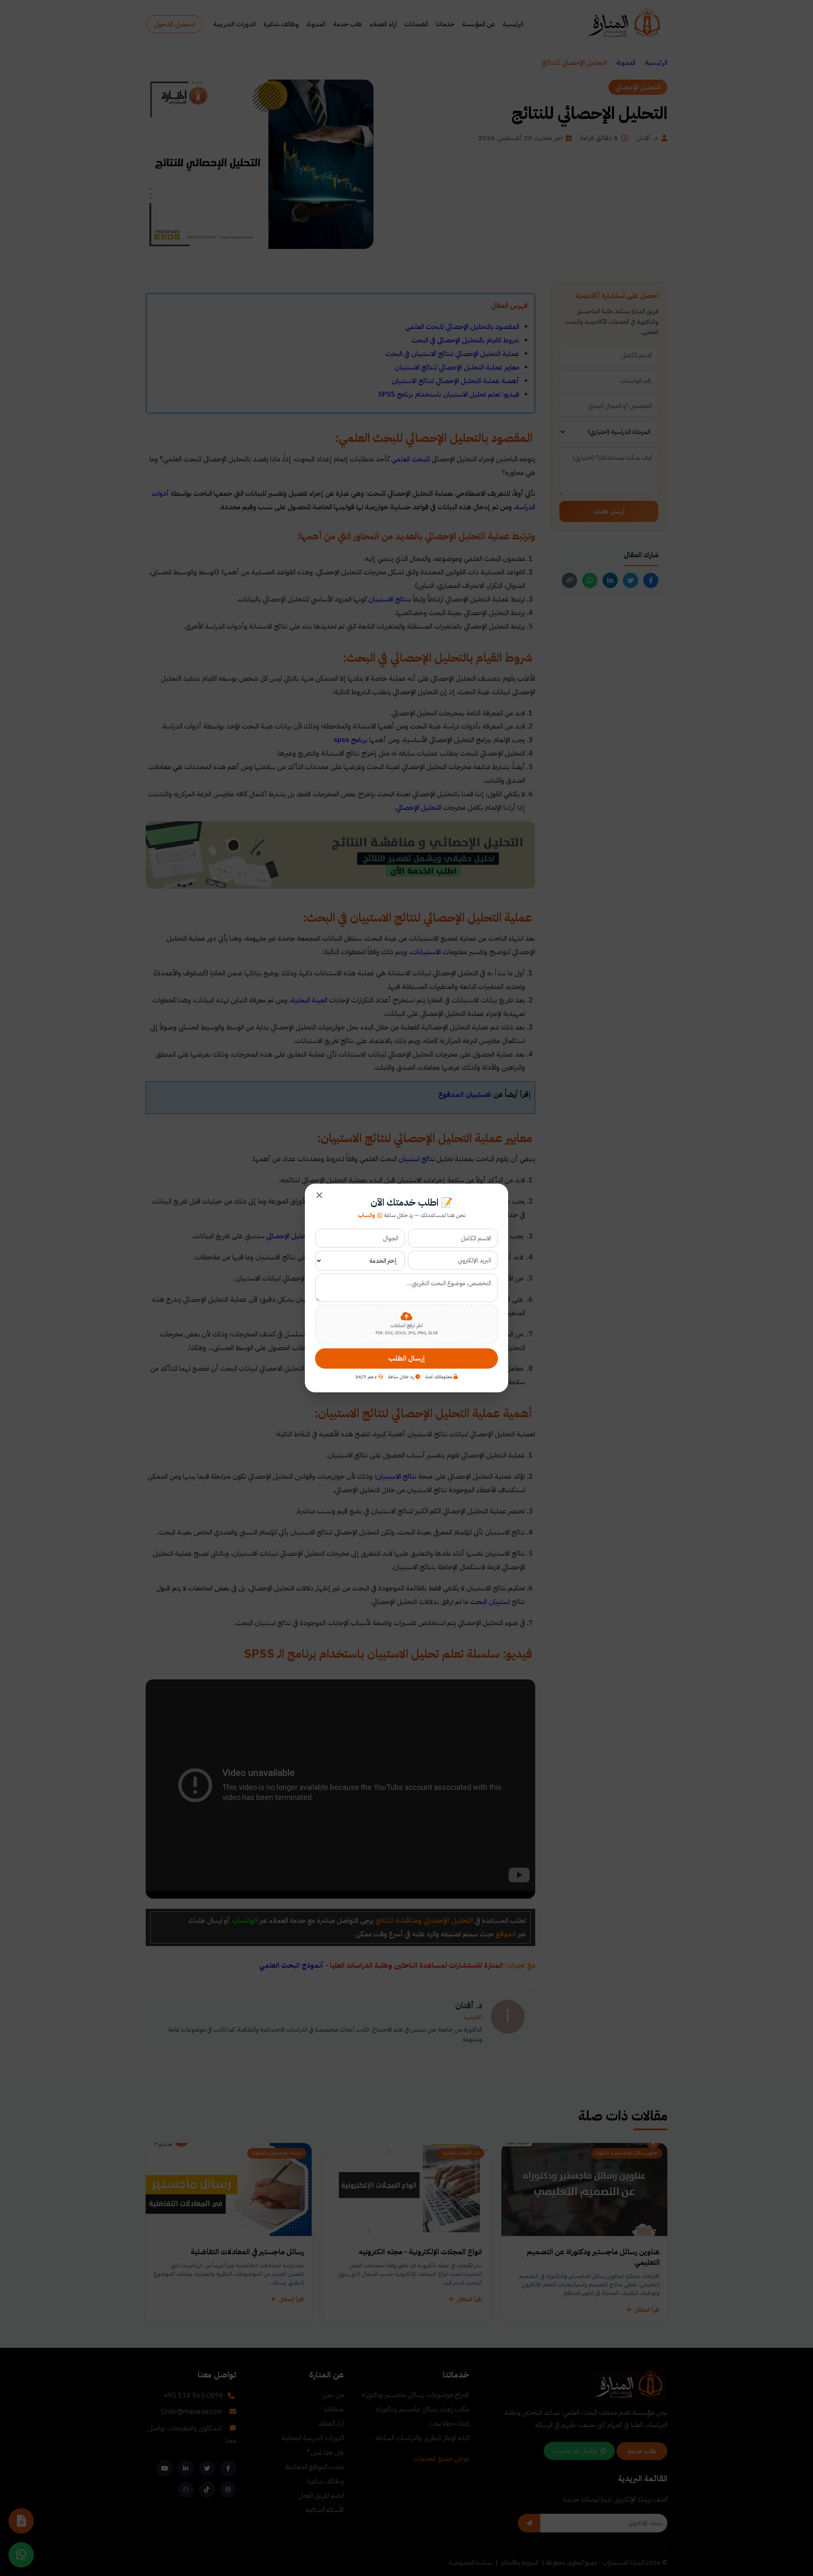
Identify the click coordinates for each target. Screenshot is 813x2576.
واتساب (366, 1215)
